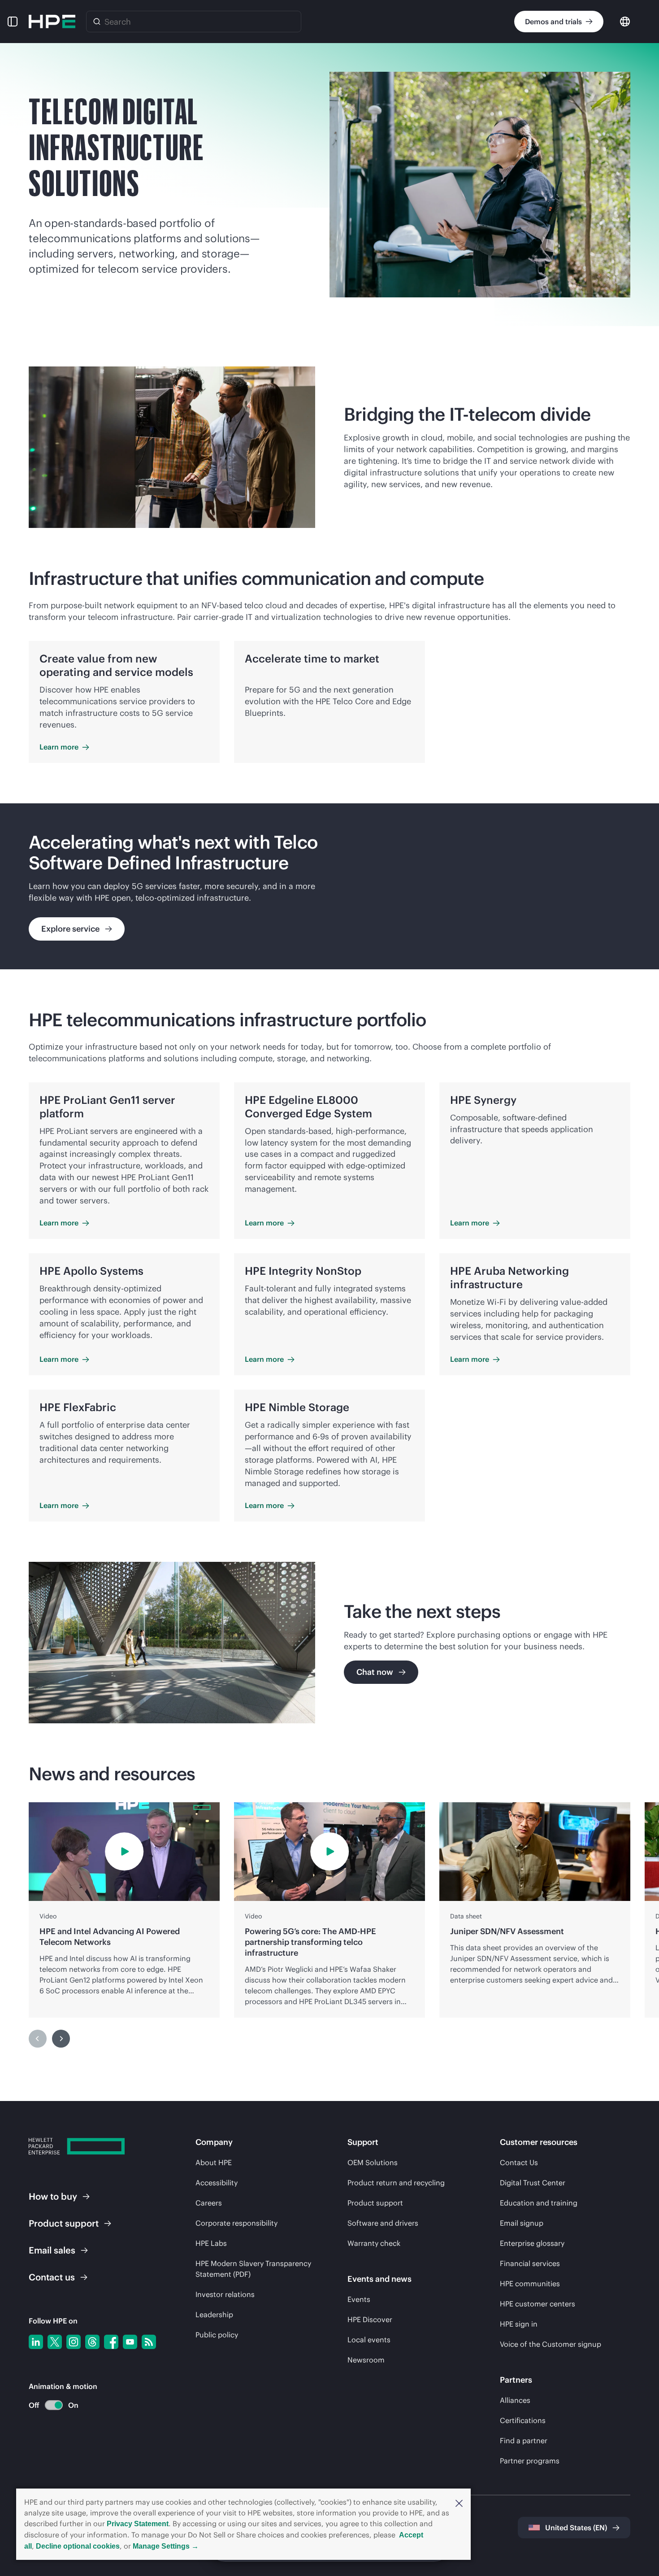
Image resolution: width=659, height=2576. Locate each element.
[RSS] (149, 2342)
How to (53, 2196)
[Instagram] (74, 2342)
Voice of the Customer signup (551, 2344)
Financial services (530, 2263)
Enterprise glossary (532, 2243)
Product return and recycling (396, 2183)
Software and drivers (383, 2223)
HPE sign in (519, 2324)
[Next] (61, 2039)
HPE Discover (370, 2319)
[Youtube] (130, 2342)
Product (64, 2223)
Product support (375, 2203)
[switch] (49, 2405)
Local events (369, 2340)
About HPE (214, 2162)
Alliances (515, 2400)
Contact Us (519, 2162)
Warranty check (374, 2243)
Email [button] (52, 2250)
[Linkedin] (36, 2342)
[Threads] (92, 2342)
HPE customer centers (538, 2304)
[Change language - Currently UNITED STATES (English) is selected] (625, 21)
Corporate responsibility (236, 2223)
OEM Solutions (373, 2162)
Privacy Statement (138, 2524)
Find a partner (524, 2441)
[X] (55, 2342)
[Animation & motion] (54, 2405)
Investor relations (225, 2294)
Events (359, 2299)
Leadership (214, 2314)
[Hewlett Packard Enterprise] (52, 22)
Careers (209, 2203)
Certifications (523, 2420)
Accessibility (217, 2183)
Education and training (539, 2203)
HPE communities (530, 2284)
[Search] (97, 22)
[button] (459, 2502)
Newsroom (366, 2360)
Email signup (522, 2223)
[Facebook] (111, 2342)
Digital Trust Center (533, 2183)
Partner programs (530, 2461)
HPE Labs (211, 2243)
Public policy (217, 2335)
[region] (329, 886)
